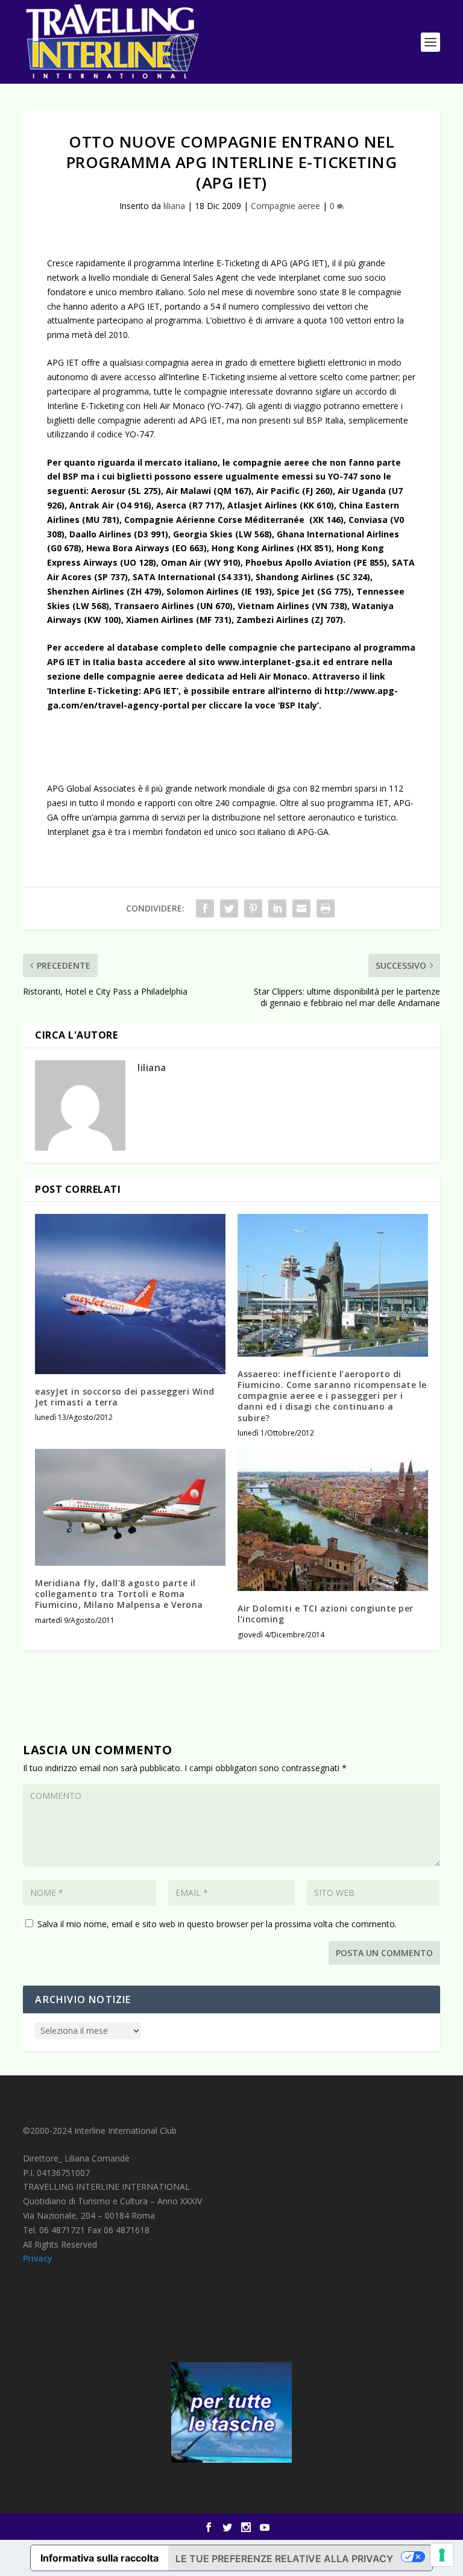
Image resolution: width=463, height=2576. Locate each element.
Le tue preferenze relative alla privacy (284, 2559)
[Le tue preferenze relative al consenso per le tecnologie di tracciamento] (442, 2555)
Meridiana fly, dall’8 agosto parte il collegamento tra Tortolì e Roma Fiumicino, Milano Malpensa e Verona (119, 1594)
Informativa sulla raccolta (99, 2558)
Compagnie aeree (285, 206)
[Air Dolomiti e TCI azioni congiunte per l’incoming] (333, 1520)
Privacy (38, 2258)
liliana (174, 206)
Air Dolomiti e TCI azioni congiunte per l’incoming (326, 1614)
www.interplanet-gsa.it (269, 662)
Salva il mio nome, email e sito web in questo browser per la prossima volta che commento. (217, 1924)
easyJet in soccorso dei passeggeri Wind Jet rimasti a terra (125, 1397)
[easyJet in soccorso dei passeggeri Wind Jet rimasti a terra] (130, 1294)
